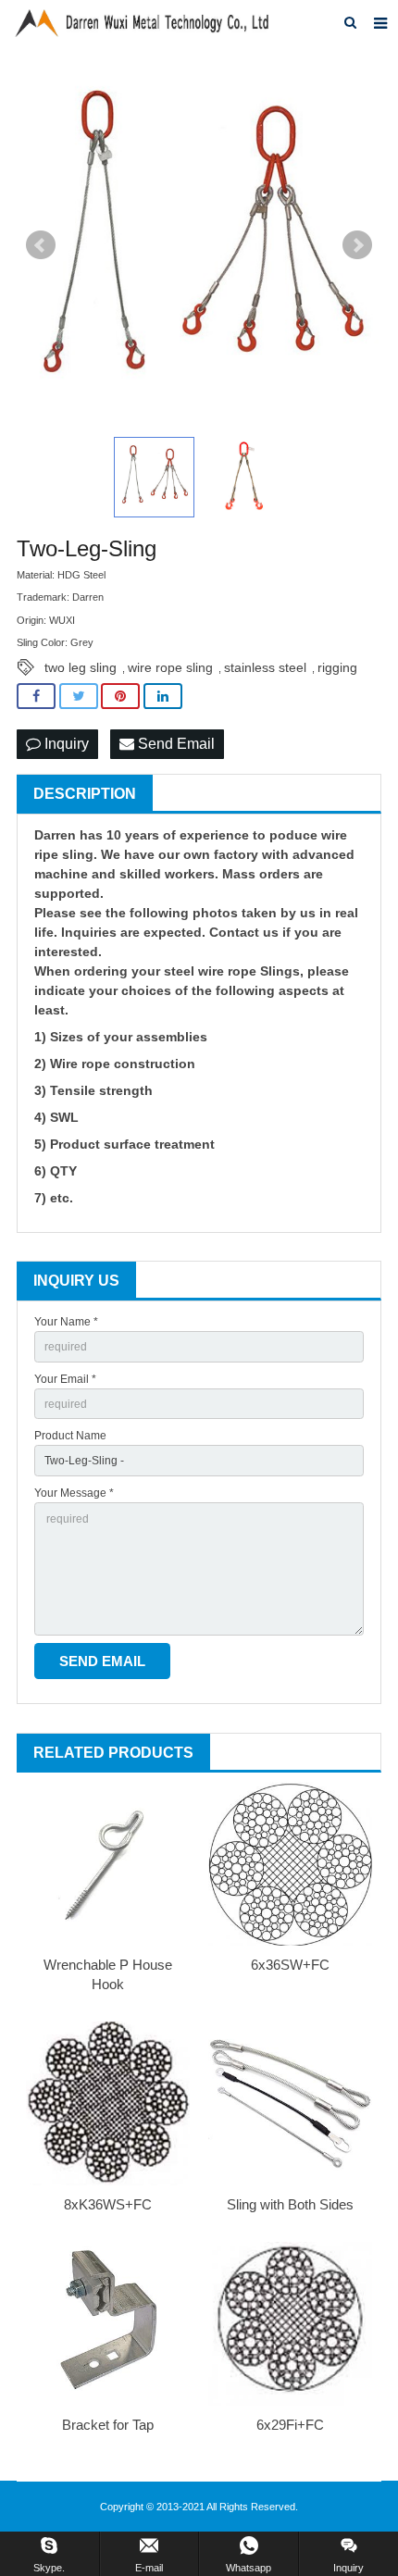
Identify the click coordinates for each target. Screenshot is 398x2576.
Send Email (174, 744)
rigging (337, 667)
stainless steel (265, 667)
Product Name (70, 1436)
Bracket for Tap (108, 2425)
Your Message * (74, 1493)
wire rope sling (170, 667)
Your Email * (65, 1379)
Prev (41, 245)
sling (78, 854)
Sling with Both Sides (290, 2204)
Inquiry (65, 744)
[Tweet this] (79, 697)
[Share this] (36, 697)
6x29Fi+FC (290, 2425)
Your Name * (66, 1322)
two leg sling (81, 667)
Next (357, 245)
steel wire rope (210, 971)
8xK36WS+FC (108, 2204)
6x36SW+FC (290, 1965)
